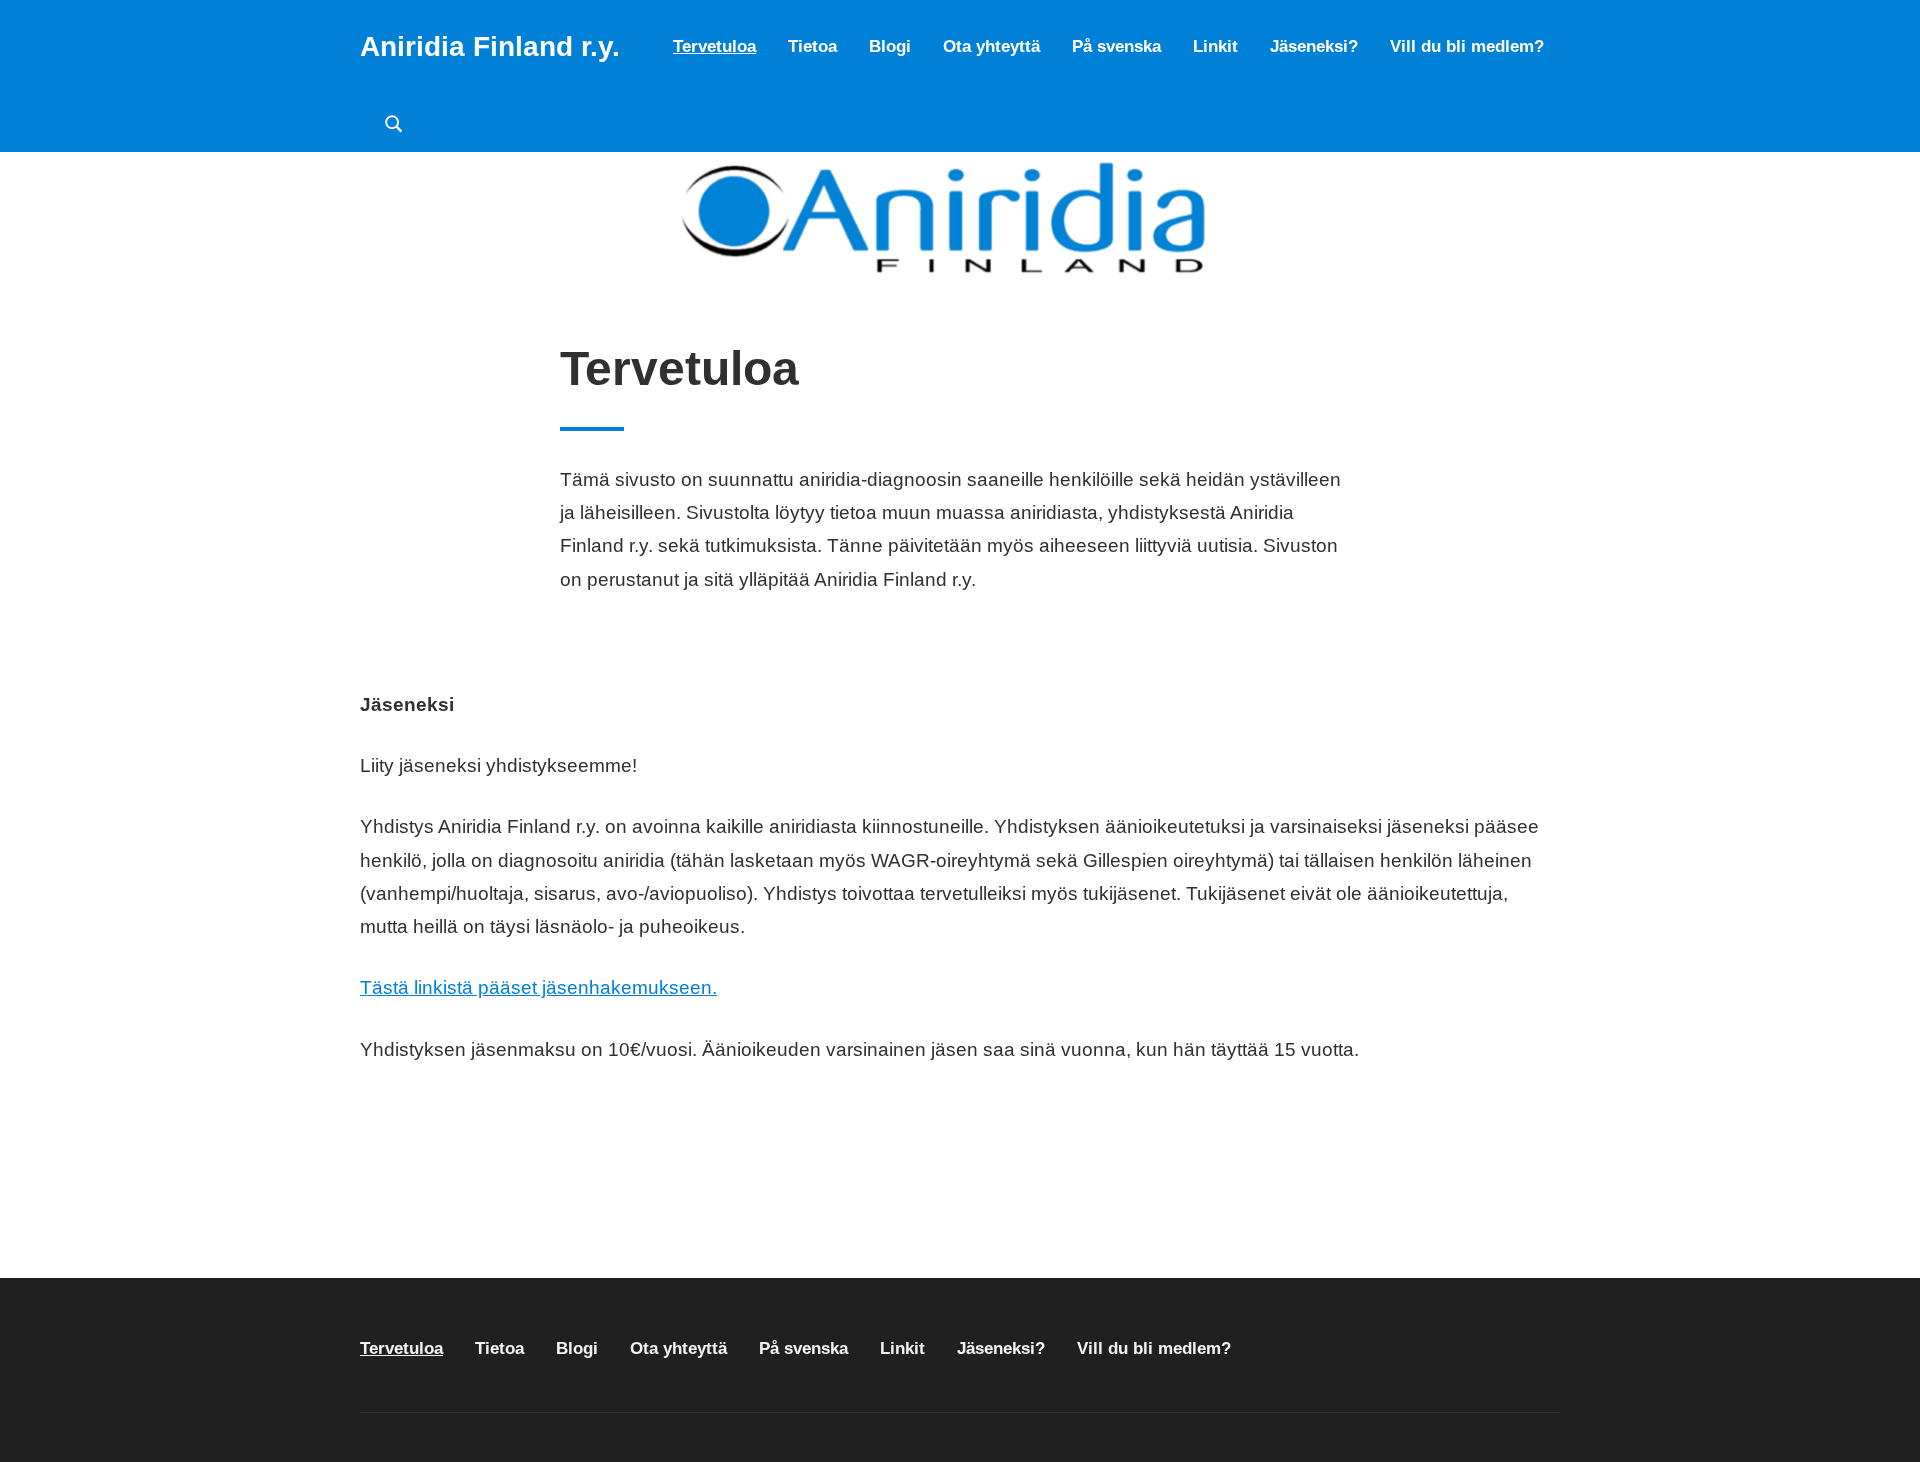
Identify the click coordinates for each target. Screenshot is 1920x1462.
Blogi (890, 46)
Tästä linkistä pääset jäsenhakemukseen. (538, 987)
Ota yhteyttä (991, 46)
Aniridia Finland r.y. (490, 46)
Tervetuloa (714, 46)
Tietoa (812, 46)
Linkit (1215, 46)
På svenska (1116, 46)
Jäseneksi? (1314, 46)
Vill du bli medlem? (1467, 46)
